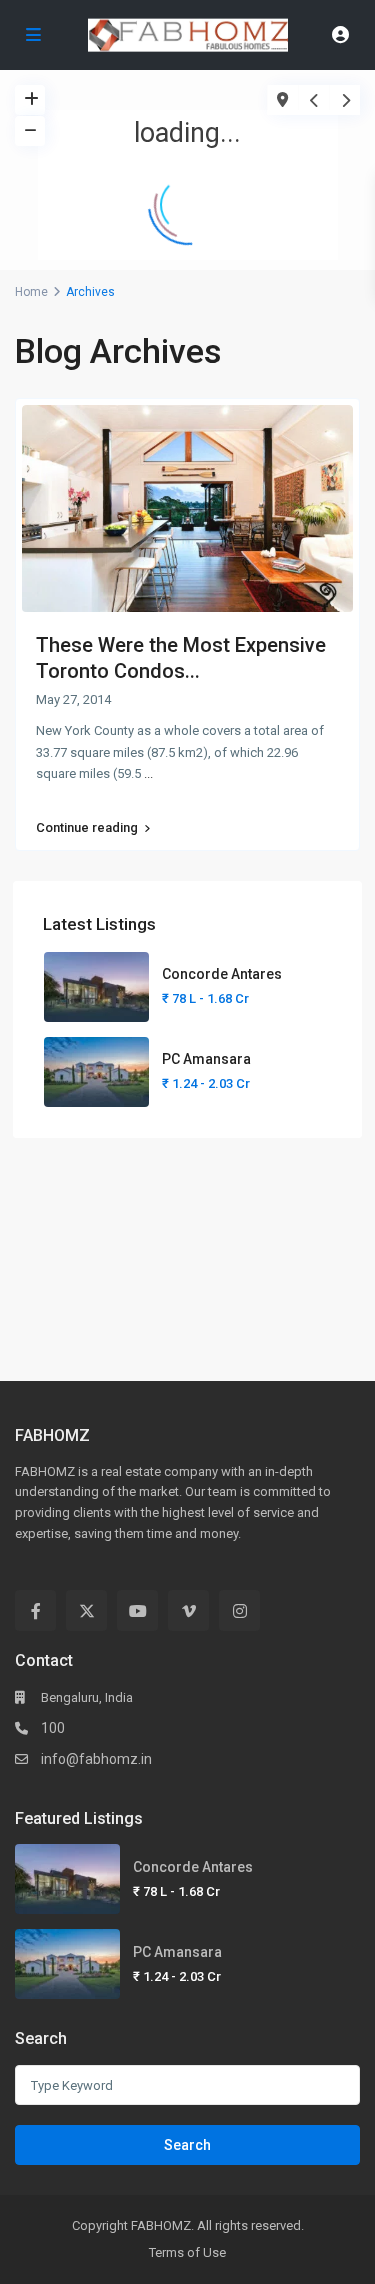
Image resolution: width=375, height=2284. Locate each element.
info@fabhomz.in (96, 1759)
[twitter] (86, 1610)
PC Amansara (206, 1059)
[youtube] (137, 1610)
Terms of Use (187, 2252)
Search (187, 2145)
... (148, 773)
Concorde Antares (222, 974)
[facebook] (35, 1610)
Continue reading (87, 828)
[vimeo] (188, 1610)
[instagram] (239, 1610)
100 (53, 1728)
